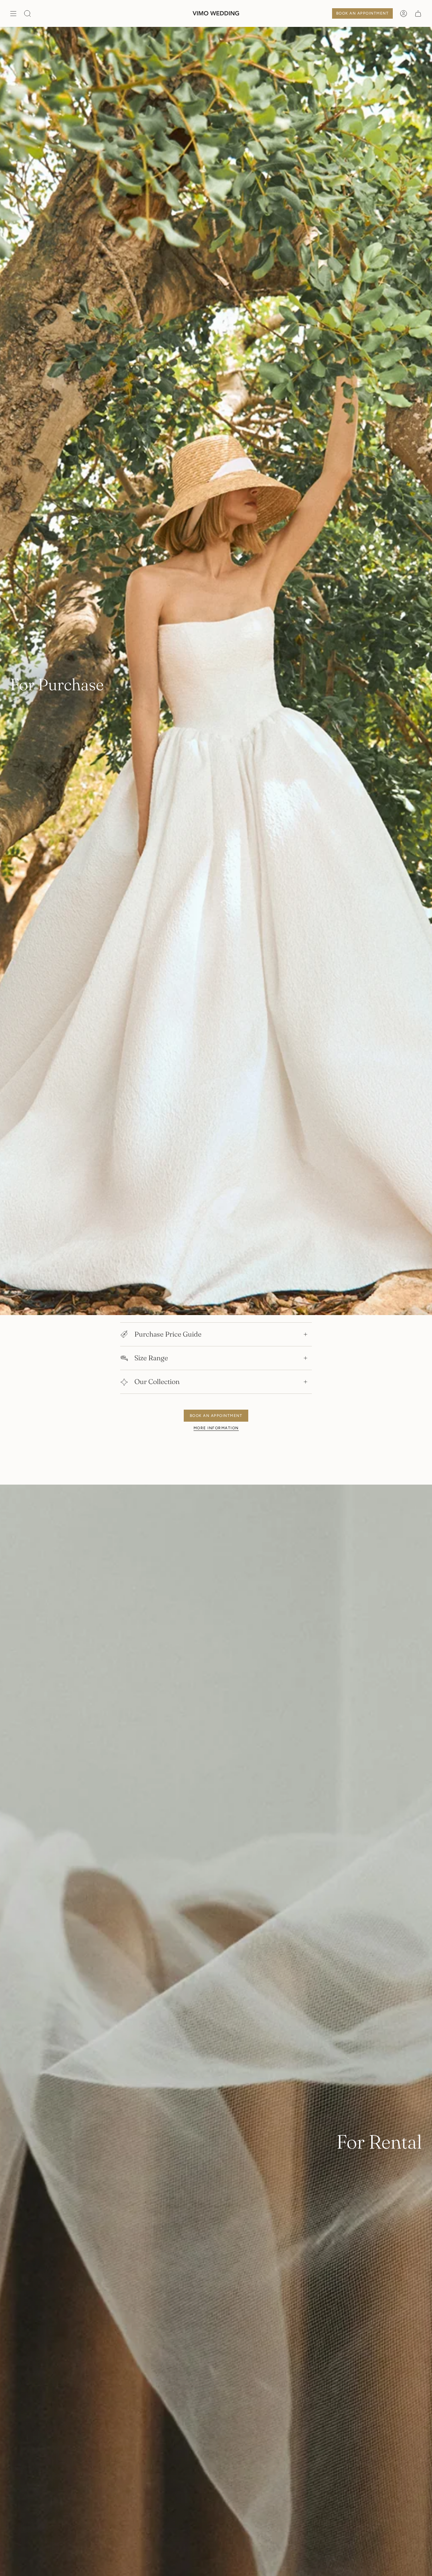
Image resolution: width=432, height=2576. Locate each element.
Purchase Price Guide (168, 1334)
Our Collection (157, 1382)
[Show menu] (13, 13)
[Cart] (418, 13)
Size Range (151, 1358)
